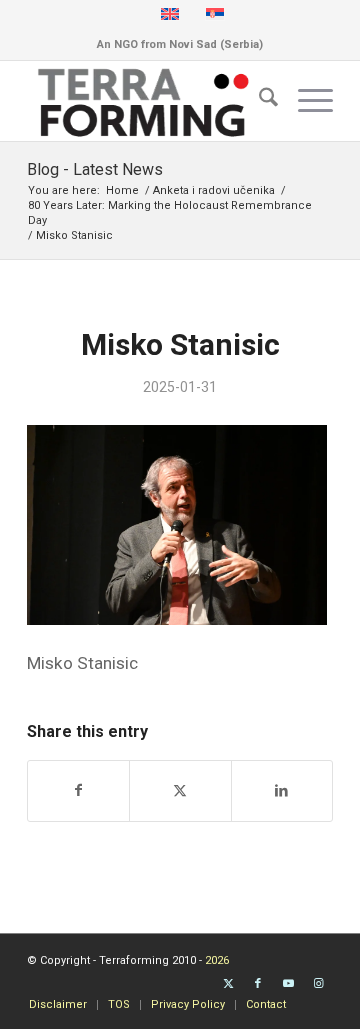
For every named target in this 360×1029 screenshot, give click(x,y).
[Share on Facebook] (78, 790)
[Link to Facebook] (258, 984)
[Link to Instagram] (318, 984)
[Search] (258, 101)
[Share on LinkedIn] (282, 790)
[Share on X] (180, 790)
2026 (217, 960)
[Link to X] (228, 984)
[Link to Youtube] (288, 984)
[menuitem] (258, 101)
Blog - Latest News (95, 169)
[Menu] (305, 101)
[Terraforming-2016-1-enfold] (149, 101)
